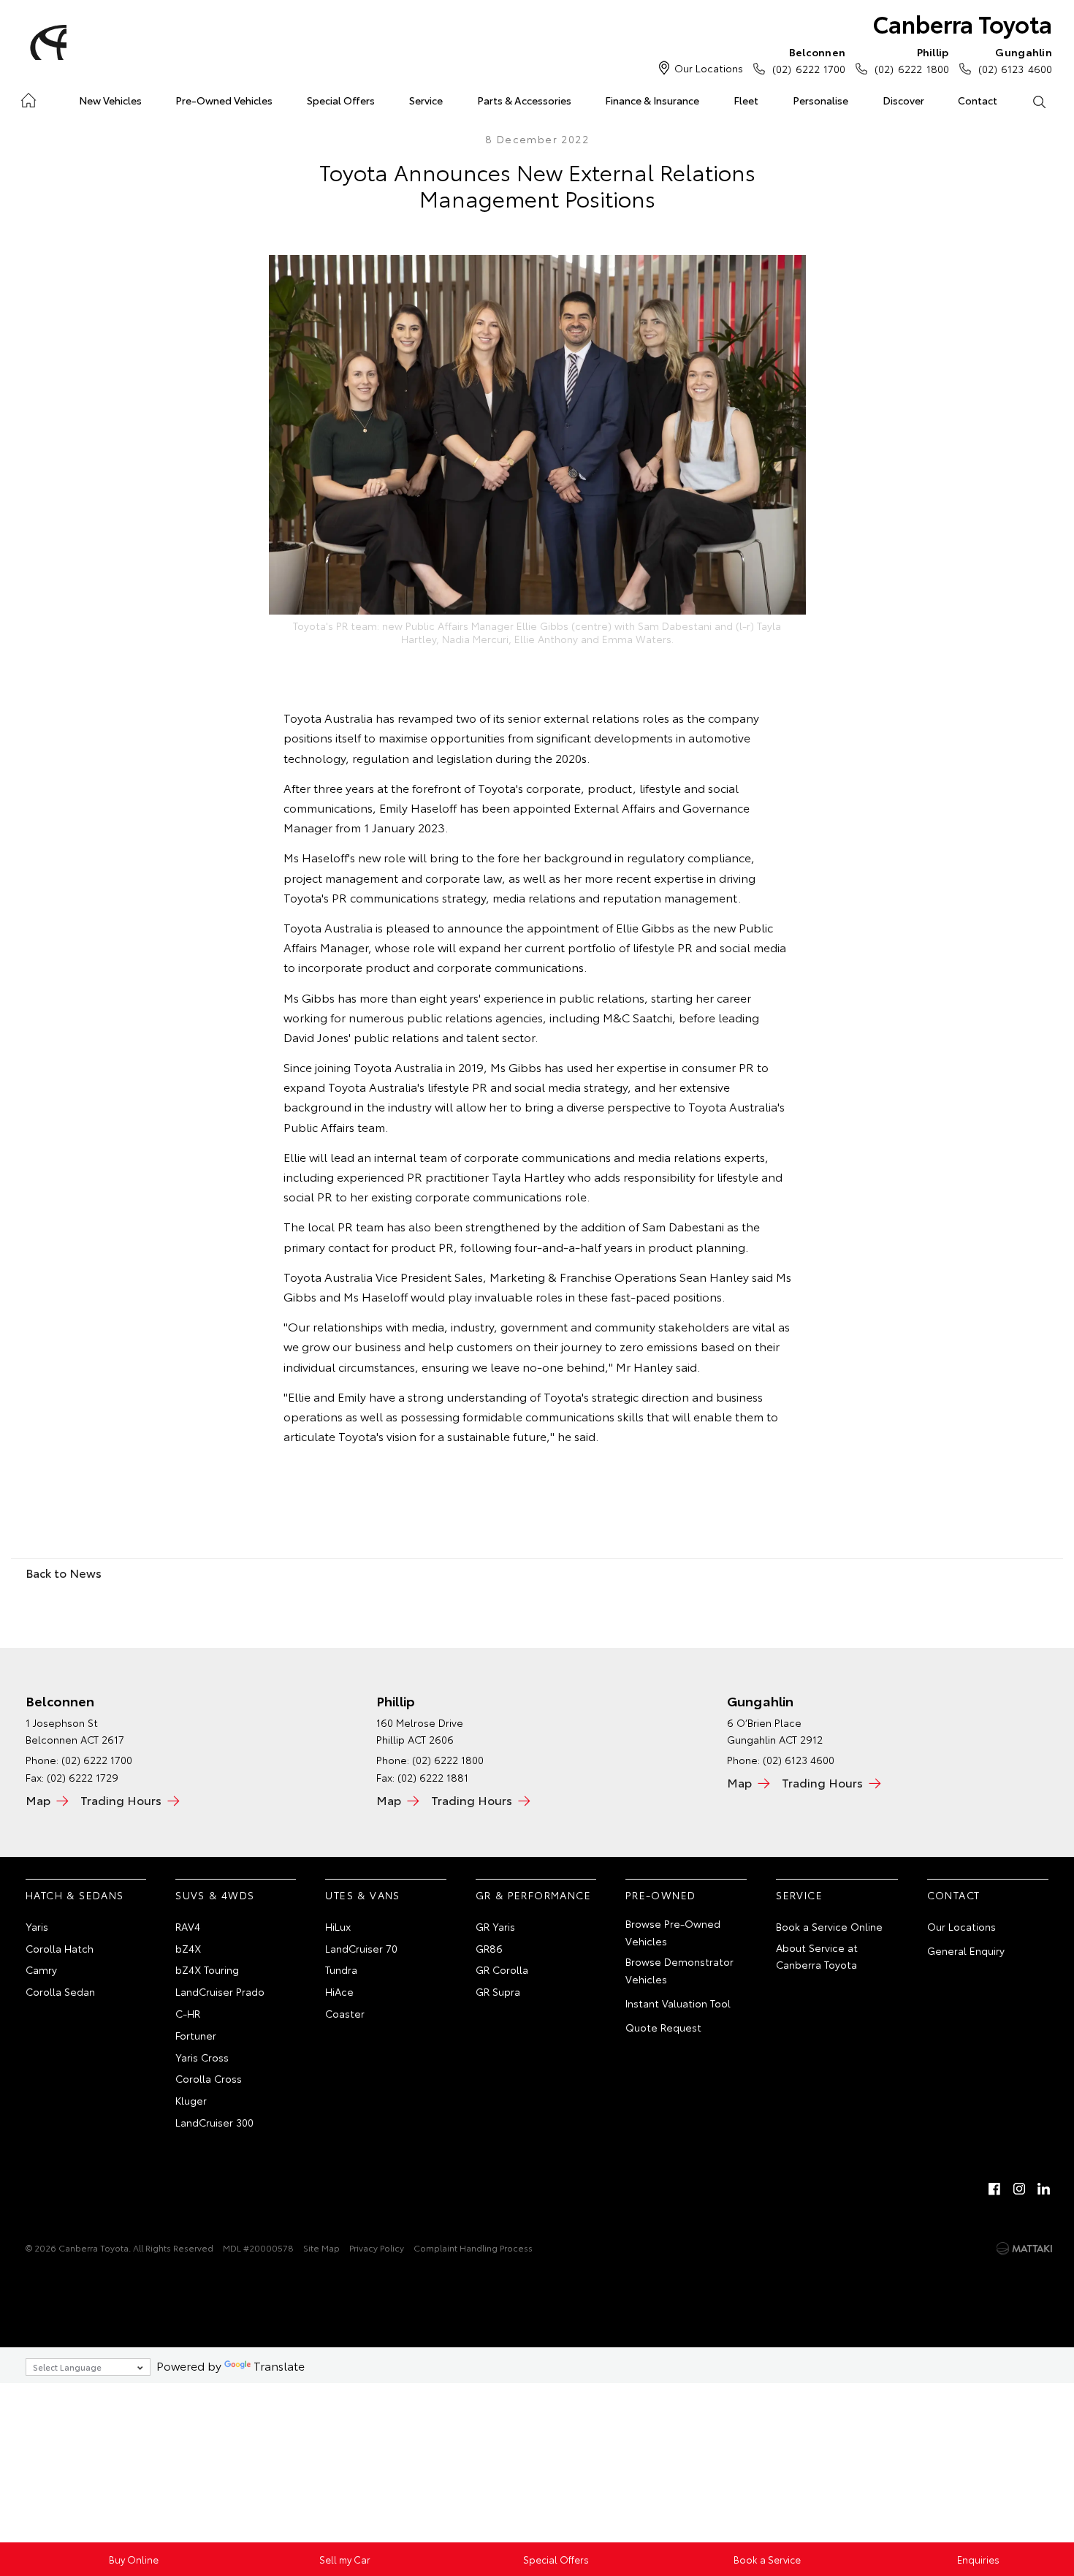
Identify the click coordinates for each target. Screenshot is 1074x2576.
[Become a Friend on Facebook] (994, 2189)
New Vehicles (110, 100)
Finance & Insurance (652, 100)
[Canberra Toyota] (46, 42)
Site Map (321, 2248)
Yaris (37, 1926)
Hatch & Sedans (75, 1895)
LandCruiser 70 (361, 1948)
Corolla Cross (209, 2078)
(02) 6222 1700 (809, 60)
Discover (903, 100)
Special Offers (341, 100)
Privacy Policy (377, 2248)
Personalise (820, 100)
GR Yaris (495, 1926)
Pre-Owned (661, 1895)
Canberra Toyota (963, 23)
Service (426, 100)
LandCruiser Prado (220, 1991)
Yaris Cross (202, 2057)
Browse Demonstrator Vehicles (679, 1970)
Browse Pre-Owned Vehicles (673, 1932)
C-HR (188, 2013)
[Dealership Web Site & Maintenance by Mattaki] (1024, 2249)
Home (28, 98)
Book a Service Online (829, 1926)
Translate (279, 2365)
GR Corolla (502, 1969)
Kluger (191, 2100)
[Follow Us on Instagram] (1019, 2189)
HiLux (338, 1926)
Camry (41, 1969)
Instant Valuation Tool (678, 2003)
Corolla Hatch (60, 1948)
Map (38, 1800)
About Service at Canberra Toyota (817, 1956)
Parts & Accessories (524, 100)
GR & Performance (533, 1895)
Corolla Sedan (60, 1991)
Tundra (341, 1969)
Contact (978, 100)
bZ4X (188, 1948)
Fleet (746, 100)
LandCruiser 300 (214, 2122)
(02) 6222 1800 (911, 60)
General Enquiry (966, 1950)
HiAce (339, 1991)
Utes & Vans (362, 1895)
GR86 (489, 1948)
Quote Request (663, 2027)
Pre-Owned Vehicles (224, 100)
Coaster (345, 2013)
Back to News (64, 1572)
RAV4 (188, 1926)
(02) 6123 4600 (1015, 60)
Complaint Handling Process (473, 2248)
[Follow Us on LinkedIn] (1044, 2189)
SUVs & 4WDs (215, 1895)
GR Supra (498, 1991)
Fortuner (196, 2035)
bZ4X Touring (207, 1969)
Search (1039, 101)
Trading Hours (121, 1800)
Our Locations (709, 68)
